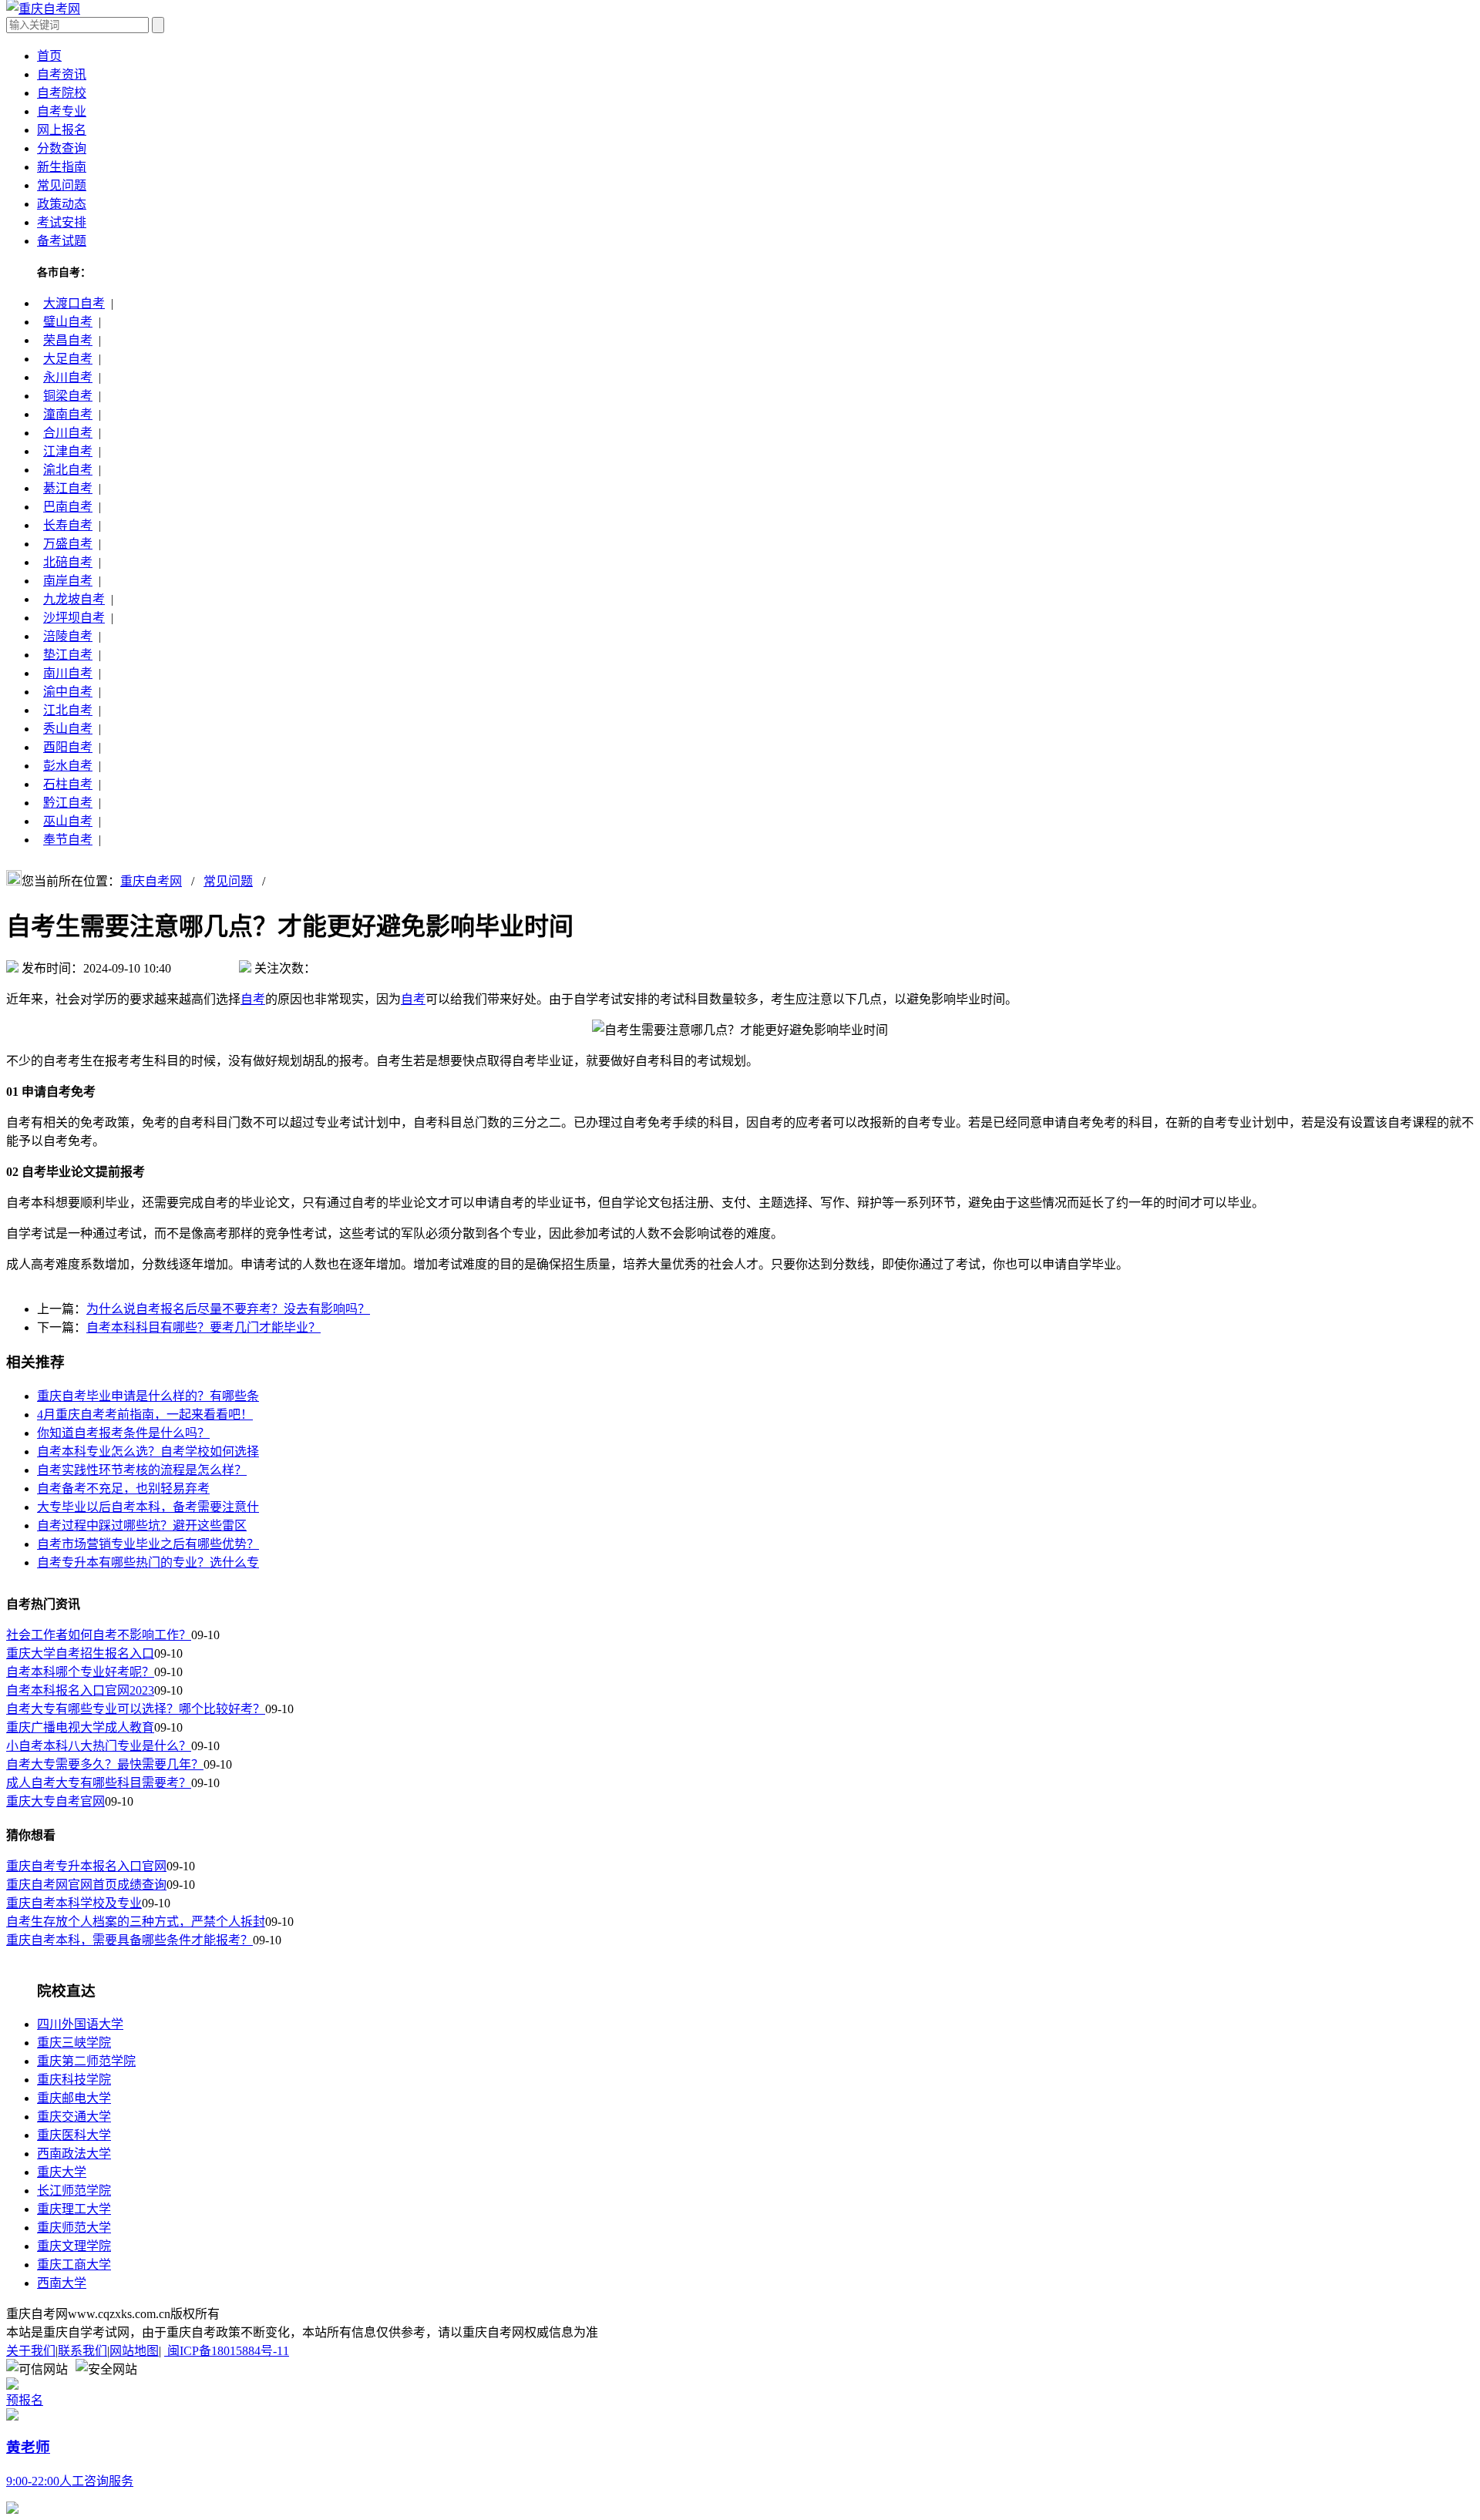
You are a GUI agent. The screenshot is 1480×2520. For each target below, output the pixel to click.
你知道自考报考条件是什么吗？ (123, 1433)
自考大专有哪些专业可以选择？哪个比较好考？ (136, 1709)
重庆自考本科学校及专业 (74, 1903)
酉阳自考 (68, 747)
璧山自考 (68, 322)
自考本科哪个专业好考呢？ (80, 1672)
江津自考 (68, 451)
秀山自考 (68, 729)
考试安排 (62, 222)
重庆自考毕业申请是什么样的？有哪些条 (148, 1396)
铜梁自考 (68, 396)
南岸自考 (68, 581)
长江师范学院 (74, 2191)
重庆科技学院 (74, 2080)
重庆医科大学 (74, 2135)
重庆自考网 (151, 881)
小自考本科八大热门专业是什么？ (99, 1746)
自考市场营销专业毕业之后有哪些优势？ (148, 1544)
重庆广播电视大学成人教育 (80, 1727)
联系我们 (82, 2351)
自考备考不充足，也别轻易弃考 (123, 1488)
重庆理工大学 (74, 2209)
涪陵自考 (68, 636)
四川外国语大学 (80, 2024)
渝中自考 (68, 692)
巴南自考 (68, 507)
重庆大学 (62, 2172)
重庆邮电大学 (74, 2098)
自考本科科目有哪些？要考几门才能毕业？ (203, 1327)
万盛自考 (68, 544)
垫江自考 (68, 655)
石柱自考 (68, 784)
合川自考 (68, 433)
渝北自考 (68, 470)
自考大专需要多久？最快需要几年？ (105, 1764)
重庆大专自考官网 (55, 1801)
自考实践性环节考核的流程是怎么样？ (142, 1470)
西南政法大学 (74, 2154)
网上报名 (62, 130)
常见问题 (62, 185)
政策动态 (62, 204)
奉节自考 (68, 840)
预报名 (25, 2400)
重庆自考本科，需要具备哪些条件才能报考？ (129, 1940)
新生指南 (62, 167)
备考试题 (62, 241)
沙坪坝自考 (74, 618)
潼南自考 (68, 414)
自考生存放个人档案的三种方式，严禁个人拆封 (136, 1922)
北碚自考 (68, 562)
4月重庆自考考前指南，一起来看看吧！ (145, 1415)
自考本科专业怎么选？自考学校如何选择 (148, 1452)
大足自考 (68, 359)
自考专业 (62, 111)
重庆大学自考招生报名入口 (80, 1653)
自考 (253, 999)
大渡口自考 (74, 303)
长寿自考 (68, 525)
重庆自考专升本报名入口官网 (86, 1866)
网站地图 (134, 2351)
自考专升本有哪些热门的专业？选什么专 (148, 1562)
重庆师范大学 (74, 2228)
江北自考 (68, 710)
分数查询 (62, 148)
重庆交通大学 (74, 2117)
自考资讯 (62, 74)
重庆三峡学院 (74, 2043)
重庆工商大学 (74, 2265)
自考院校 (62, 93)
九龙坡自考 (74, 599)
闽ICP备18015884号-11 (227, 2351)
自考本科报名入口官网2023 (80, 1690)
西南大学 (62, 2283)
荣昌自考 (68, 340)
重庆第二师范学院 (86, 2061)
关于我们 (31, 2351)
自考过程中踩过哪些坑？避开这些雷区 (142, 1525)
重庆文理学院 (74, 2246)
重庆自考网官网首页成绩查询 (86, 1885)
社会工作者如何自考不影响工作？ (99, 1635)
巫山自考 (68, 821)
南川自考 (68, 673)
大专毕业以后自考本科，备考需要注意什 (148, 1507)
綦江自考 (68, 488)
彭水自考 (68, 766)
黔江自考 (68, 803)
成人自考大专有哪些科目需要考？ (99, 1783)
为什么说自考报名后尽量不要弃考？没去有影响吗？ (228, 1309)
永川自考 (68, 377)
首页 (49, 56)
